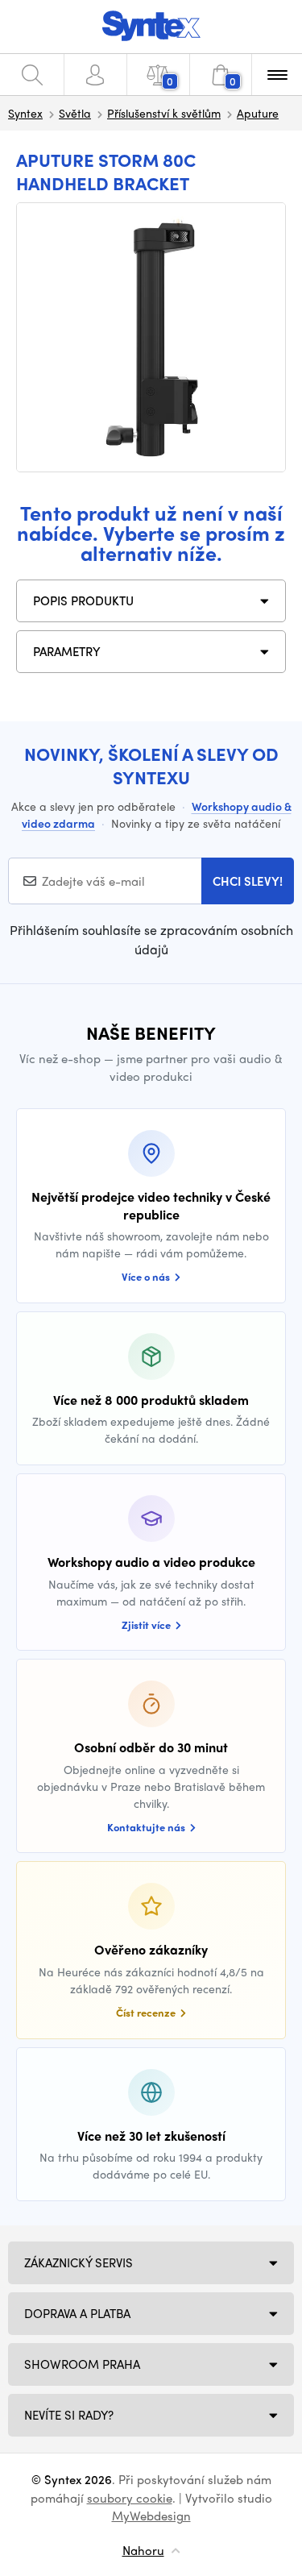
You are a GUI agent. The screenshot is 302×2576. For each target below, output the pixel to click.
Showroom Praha (82, 2364)
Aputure (258, 113)
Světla (75, 113)
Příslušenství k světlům (164, 113)
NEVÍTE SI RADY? (69, 2415)
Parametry (67, 651)
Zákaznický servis (79, 2262)
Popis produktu (83, 600)
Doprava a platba (77, 2313)
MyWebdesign (151, 2516)
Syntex (25, 113)
